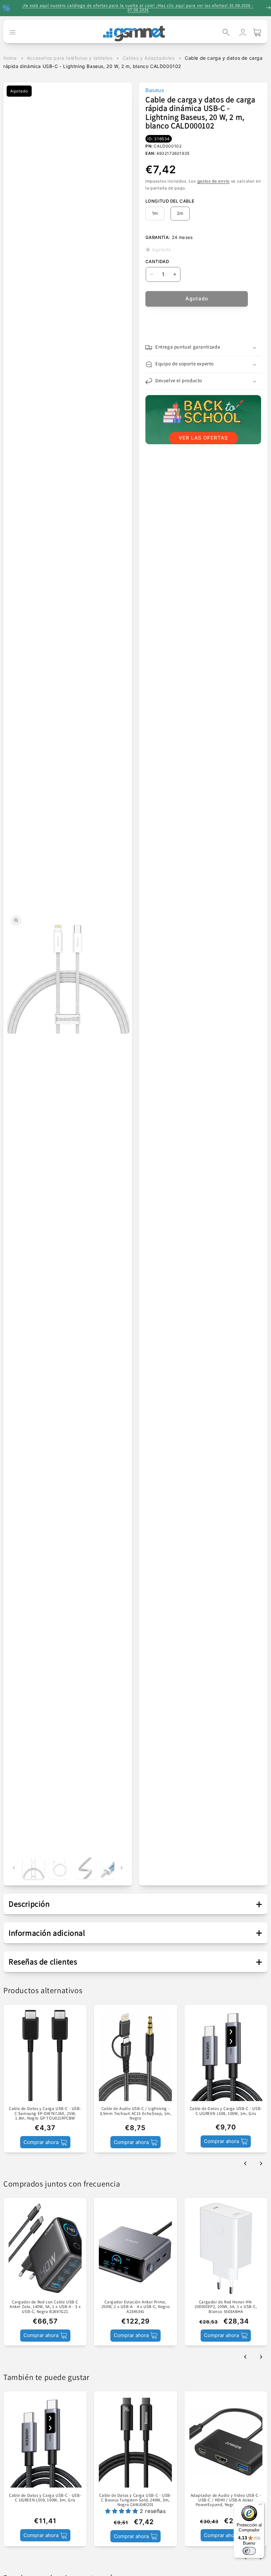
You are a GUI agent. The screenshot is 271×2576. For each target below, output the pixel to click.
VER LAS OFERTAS (203, 438)
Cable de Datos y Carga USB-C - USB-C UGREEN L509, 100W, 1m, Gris (226, 2111)
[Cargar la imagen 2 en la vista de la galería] (60, 1868)
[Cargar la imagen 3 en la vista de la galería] (86, 1868)
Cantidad (157, 261)
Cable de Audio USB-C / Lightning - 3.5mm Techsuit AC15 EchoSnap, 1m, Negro (136, 2113)
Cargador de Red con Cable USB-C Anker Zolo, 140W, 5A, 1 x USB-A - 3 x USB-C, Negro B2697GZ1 (45, 2307)
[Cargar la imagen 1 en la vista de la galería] (34, 1868)
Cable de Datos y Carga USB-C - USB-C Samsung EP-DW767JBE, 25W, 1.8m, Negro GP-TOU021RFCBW (45, 2113)
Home (10, 58)
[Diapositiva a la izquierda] (14, 1868)
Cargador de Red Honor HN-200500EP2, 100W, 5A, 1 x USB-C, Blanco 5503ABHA (226, 2307)
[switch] (249, 2551)
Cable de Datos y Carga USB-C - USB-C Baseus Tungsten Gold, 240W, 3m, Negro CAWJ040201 (135, 2500)
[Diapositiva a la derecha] (122, 1868)
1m (155, 213)
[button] (226, 32)
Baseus (155, 90)
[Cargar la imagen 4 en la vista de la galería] (112, 1868)
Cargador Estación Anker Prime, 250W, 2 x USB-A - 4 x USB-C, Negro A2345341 (135, 2307)
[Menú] (260, 2506)
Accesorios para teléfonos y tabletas (70, 58)
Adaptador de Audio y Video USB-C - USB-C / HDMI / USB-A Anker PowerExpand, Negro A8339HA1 (226, 2500)
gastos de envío (214, 181)
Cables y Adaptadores (149, 58)
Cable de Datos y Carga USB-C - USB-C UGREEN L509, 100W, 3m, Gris (45, 2498)
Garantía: (158, 237)
